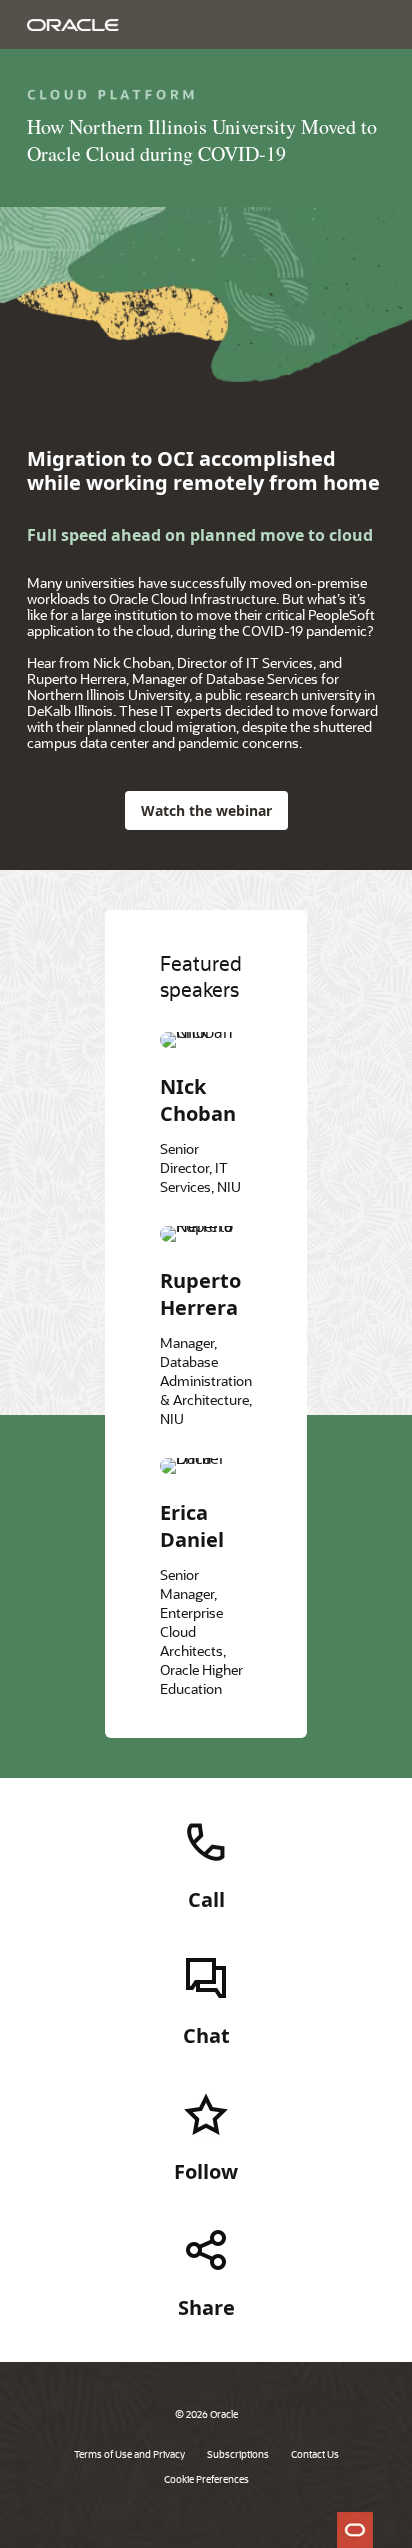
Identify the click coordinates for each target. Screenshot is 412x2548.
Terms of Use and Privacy (129, 2454)
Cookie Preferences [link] (206, 2479)
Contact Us (315, 2454)
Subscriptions (238, 2454)
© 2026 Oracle (206, 2414)
